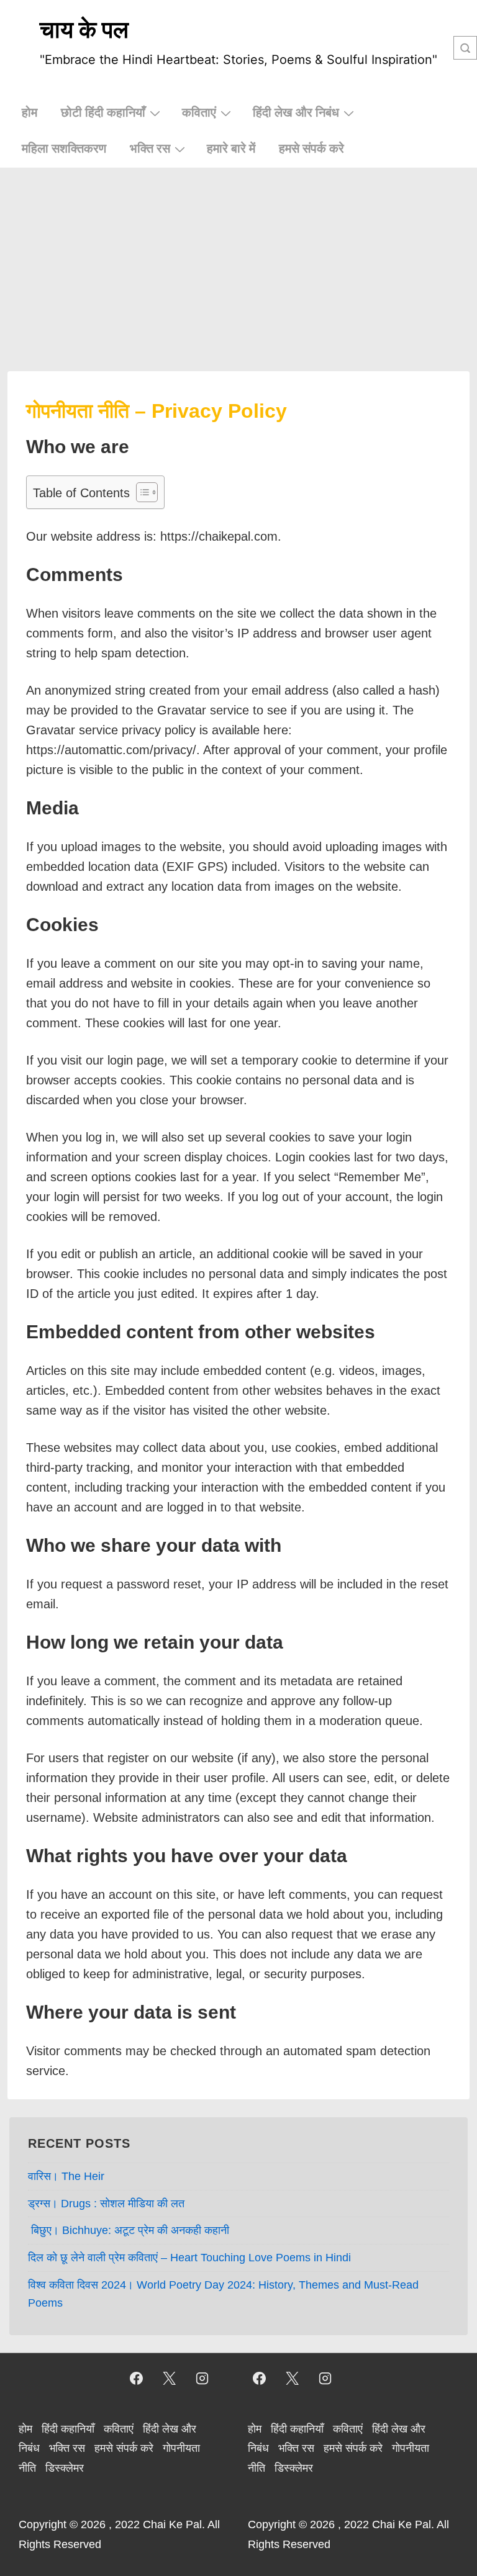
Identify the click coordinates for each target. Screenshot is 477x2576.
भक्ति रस (150, 148)
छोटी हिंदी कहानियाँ (103, 112)
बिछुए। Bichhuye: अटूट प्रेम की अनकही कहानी (129, 2230)
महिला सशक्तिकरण (64, 148)
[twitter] (169, 2379)
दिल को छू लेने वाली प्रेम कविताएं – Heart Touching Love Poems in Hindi (189, 2258)
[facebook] (137, 2379)
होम (30, 112)
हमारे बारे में (231, 148)
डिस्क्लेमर (65, 2468)
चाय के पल (84, 29)
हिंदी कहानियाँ (68, 2429)
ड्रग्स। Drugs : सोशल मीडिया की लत (106, 2204)
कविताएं (199, 112)
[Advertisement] (238, 261)
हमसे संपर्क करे (311, 148)
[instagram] (202, 2379)
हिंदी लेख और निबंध (296, 112)
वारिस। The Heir (66, 2176)
